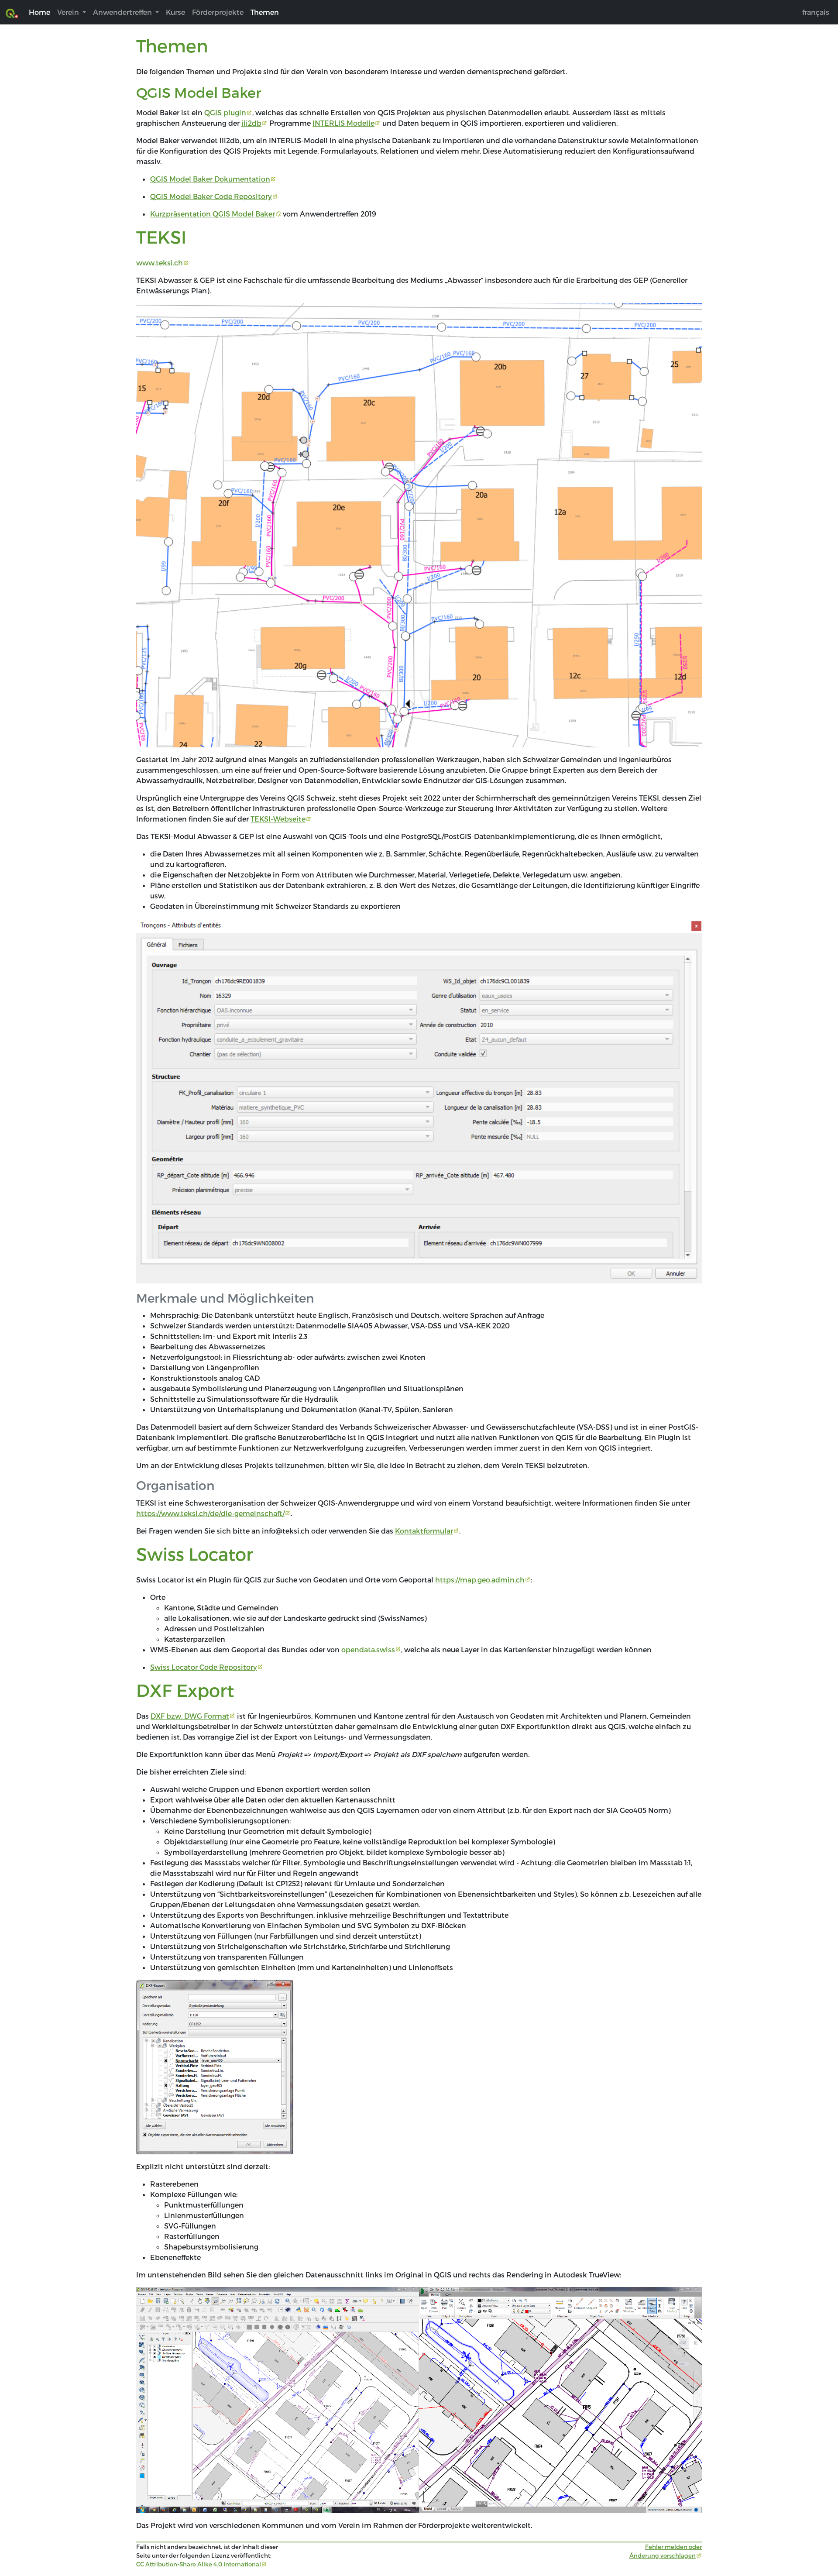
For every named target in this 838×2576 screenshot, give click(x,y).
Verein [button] (69, 12)
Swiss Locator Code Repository (204, 1667)
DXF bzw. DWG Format (190, 1716)
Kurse (175, 12)
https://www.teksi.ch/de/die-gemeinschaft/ (210, 1513)
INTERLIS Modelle (343, 123)
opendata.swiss (368, 1649)
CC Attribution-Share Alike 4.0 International (199, 2564)
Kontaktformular (424, 1531)
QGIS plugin (225, 112)
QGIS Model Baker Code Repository (211, 196)
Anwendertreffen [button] (123, 12)
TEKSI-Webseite (278, 819)
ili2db (251, 123)
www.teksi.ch (160, 263)
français (816, 12)
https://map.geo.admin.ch (480, 1580)
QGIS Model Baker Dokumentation (210, 179)
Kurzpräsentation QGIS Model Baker (213, 214)
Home (39, 12)
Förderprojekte (218, 12)
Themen (265, 12)
